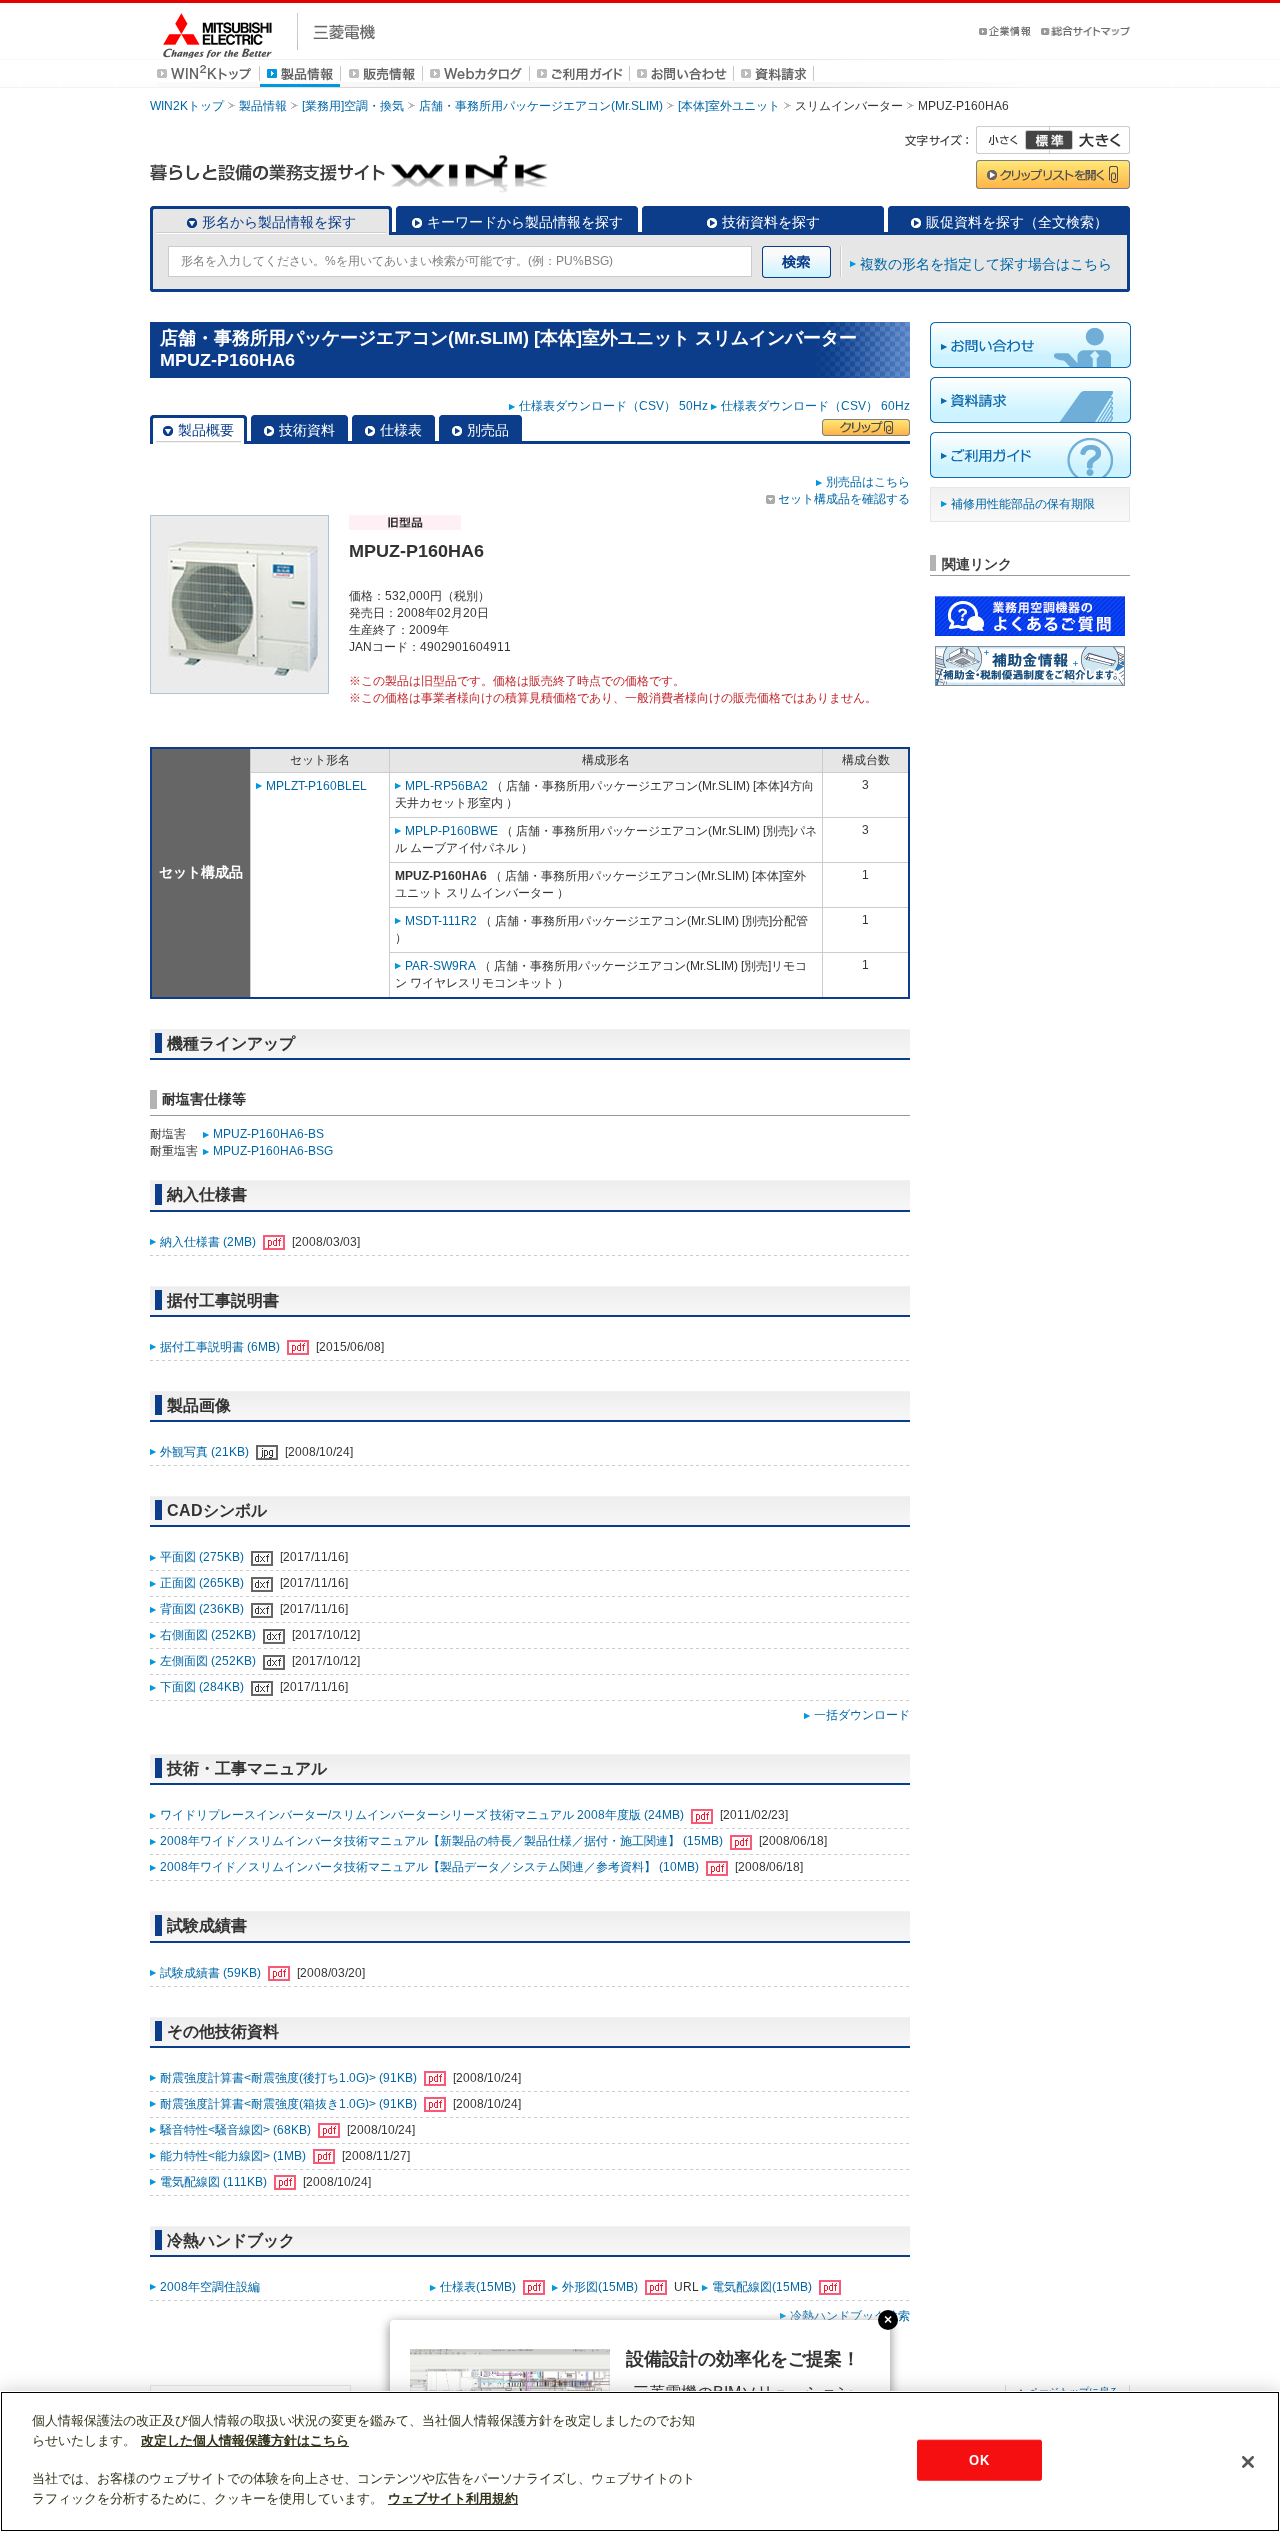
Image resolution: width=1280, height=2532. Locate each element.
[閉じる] (1248, 2462)
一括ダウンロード (862, 1715)
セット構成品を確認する (844, 499)
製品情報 (263, 106)
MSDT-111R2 (441, 921)
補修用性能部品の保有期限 (1023, 504)
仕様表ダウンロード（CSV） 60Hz (815, 406)
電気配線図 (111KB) (215, 2182)
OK (978, 2459)
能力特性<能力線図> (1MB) (234, 2156)
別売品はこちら (868, 482)
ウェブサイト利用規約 (453, 2498)
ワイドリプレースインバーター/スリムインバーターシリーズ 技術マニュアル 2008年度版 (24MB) (423, 1815)
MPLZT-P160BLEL (316, 786)
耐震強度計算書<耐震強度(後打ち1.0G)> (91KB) (290, 2078)
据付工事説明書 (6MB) (221, 1347)
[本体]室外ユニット (729, 106)
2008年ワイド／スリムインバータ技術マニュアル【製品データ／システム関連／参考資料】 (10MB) (431, 1867)
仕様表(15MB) (479, 2287)
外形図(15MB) (601, 2287)
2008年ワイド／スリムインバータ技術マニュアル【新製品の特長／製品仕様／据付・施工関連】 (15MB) (443, 1841)
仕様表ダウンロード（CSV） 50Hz (613, 406)
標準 (1049, 140)
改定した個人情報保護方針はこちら (245, 2440)
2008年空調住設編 (210, 2287)
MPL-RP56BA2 (446, 786)
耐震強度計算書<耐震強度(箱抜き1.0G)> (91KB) (290, 2104)
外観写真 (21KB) (206, 1452)
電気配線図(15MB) (763, 2287)
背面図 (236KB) (203, 1609)
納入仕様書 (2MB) (209, 1242)
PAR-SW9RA (440, 966)
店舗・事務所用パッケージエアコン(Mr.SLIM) (541, 106)
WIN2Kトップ (187, 106)
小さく (1013, 140)
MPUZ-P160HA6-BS (268, 1134)
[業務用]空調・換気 (353, 106)
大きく (1090, 140)
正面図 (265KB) (203, 1583)
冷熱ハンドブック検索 (850, 2316)
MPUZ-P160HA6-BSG (273, 1151)
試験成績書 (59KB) (212, 1973)
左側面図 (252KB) (209, 1661)
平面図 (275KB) (203, 1557)
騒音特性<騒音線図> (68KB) (237, 2130)
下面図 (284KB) (203, 1687)
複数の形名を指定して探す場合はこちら (986, 264)
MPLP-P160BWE (451, 831)
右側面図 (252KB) (209, 1635)
